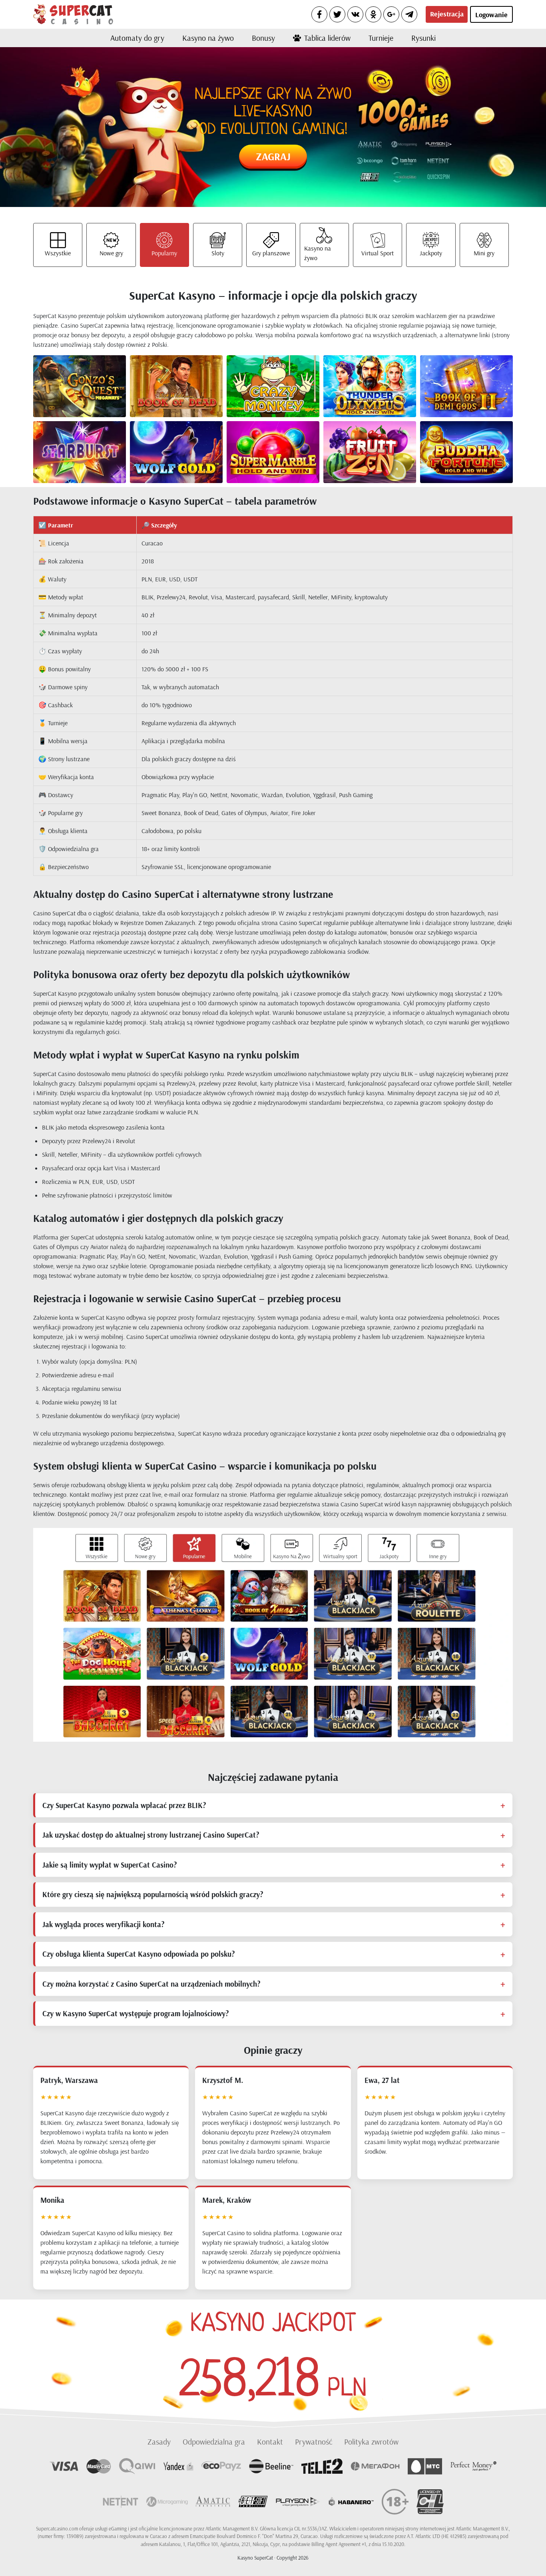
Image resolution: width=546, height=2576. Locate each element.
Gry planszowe (271, 253)
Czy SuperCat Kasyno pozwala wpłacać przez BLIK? (124, 1805)
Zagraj (273, 156)
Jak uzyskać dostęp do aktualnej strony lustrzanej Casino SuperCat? (151, 1835)
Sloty (218, 253)
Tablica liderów (327, 38)
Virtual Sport (378, 253)
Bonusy (263, 38)
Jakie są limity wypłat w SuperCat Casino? (110, 1865)
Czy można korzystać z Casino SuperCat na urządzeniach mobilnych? (151, 1984)
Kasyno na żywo (208, 38)
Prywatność (314, 2442)
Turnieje (381, 38)
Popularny (164, 253)
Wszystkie (58, 253)
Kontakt (270, 2442)
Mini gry (484, 253)
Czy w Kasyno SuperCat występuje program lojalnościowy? (136, 2013)
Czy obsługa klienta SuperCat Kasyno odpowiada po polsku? (138, 1954)
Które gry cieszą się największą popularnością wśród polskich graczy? (153, 1894)
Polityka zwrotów (371, 2442)
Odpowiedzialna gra (214, 2442)
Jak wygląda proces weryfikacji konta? (103, 1924)
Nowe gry (111, 253)
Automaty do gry (137, 38)
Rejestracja (447, 14)
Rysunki (423, 38)
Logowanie (491, 15)
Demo (93, 393)
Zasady (159, 2442)
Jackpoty (431, 253)
